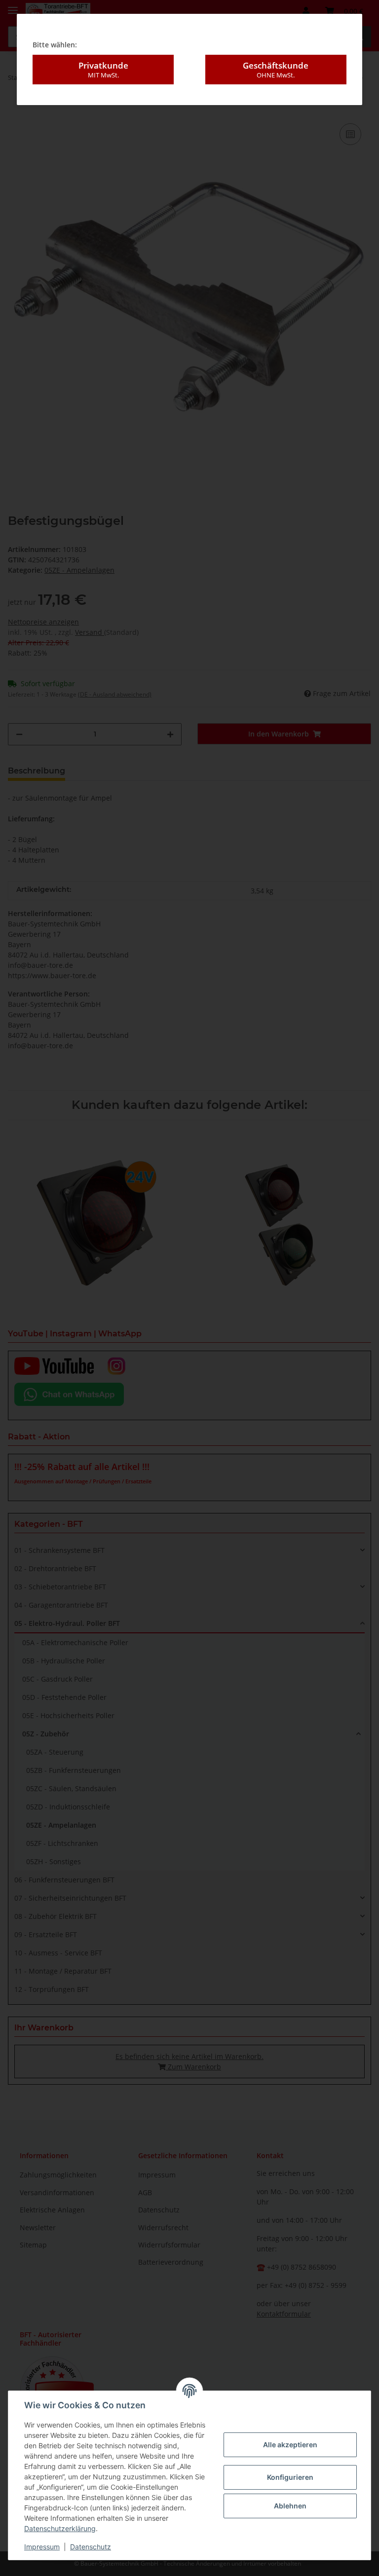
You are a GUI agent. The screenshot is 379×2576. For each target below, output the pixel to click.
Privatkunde (103, 69)
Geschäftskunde (276, 69)
